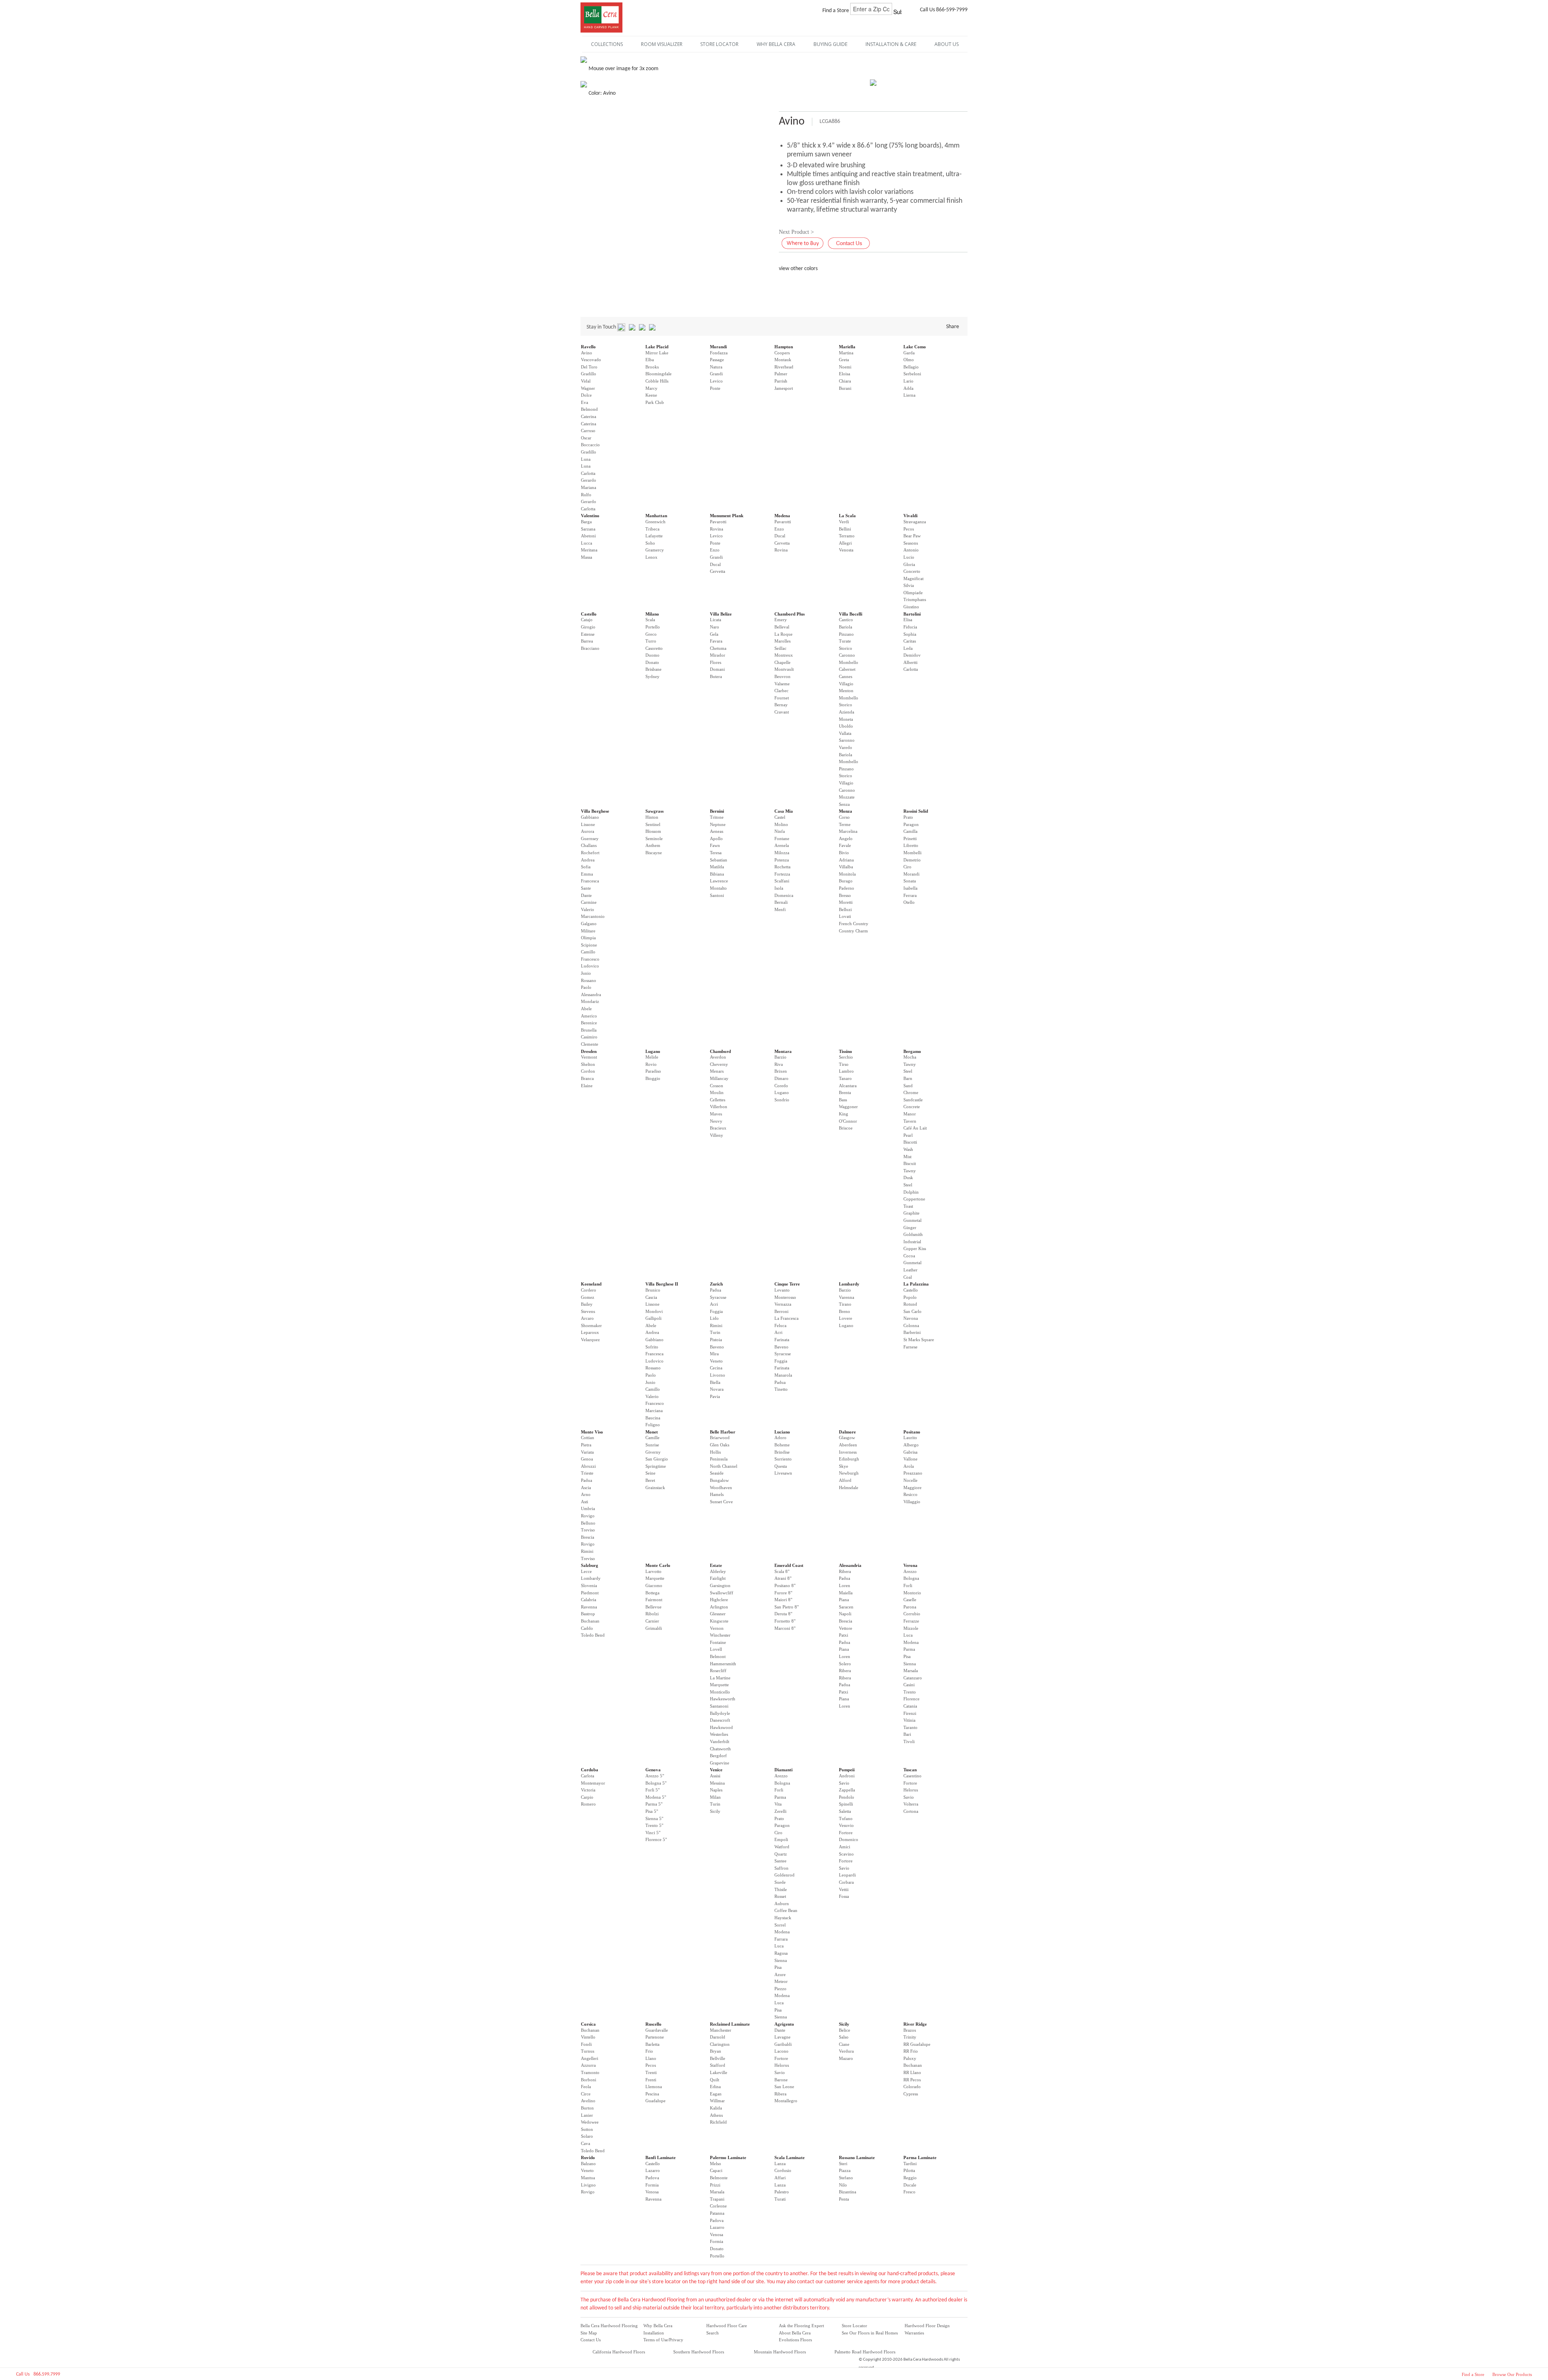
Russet (780, 1896)
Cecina (716, 1368)
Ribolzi (652, 1614)
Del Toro (589, 367)
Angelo (846, 838)
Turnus (588, 2051)
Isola (779, 888)
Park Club (655, 402)
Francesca (590, 881)
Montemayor (593, 1783)
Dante (586, 895)
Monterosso (785, 1297)
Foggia (716, 1311)
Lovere (846, 1318)
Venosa (652, 2192)
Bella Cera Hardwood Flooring (609, 2326)
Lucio (909, 557)
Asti (585, 1502)
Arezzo (910, 1571)
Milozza (782, 853)
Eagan (716, 2094)
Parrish (781, 381)
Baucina (653, 1418)
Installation (654, 2333)
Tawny (910, 1064)
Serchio (846, 1057)
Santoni (717, 895)
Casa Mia (784, 811)
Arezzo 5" (655, 1776)
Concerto (912, 571)
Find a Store (1473, 2374)
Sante (586, 888)
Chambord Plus (790, 614)
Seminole (654, 838)
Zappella (847, 1790)
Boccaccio (590, 445)
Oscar (586, 438)
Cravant (782, 712)
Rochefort (590, 853)
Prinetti (910, 838)
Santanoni (719, 1706)
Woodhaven (721, 1487)
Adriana (846, 860)
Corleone (718, 2206)
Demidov (912, 655)
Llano (651, 2058)
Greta (844, 360)
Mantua (588, 2178)
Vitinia (909, 1720)
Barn (908, 1078)
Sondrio (782, 1100)
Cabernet (847, 669)
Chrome (911, 1092)
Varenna (847, 1297)
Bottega (652, 1593)
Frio (649, 2051)
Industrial (912, 1242)
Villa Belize (721, 614)
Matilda (717, 867)
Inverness (848, 1452)
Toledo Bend (593, 1635)
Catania (910, 1706)
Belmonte (719, 2178)
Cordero (589, 1290)
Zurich (716, 1284)
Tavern (910, 1121)
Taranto (910, 1727)
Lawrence (719, 881)
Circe (586, 2094)
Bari (907, 1734)
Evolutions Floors (795, 2340)
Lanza (780, 2164)
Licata (716, 620)
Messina (717, 1783)
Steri (843, 2164)
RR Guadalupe (917, 2044)
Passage (717, 360)
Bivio (844, 853)
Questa (781, 1466)
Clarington (720, 2044)
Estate (716, 1565)
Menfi (780, 909)
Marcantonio (593, 916)
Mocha (910, 1057)
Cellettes (718, 1100)
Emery (781, 620)
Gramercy (655, 550)
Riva (779, 1064)
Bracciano (590, 648)
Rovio (651, 1064)
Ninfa (780, 831)
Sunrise (652, 1445)
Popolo (910, 1297)
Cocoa (909, 1256)
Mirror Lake (657, 353)
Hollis (715, 1452)
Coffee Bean (786, 1910)
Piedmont (590, 1593)
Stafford (718, 2065)
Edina (715, 2087)
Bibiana (717, 874)
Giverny (653, 1452)
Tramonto (590, 2072)
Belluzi (845, 909)
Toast (908, 1206)
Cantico (846, 620)
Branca (587, 1078)
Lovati (845, 916)
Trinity (910, 2037)
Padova (652, 2178)
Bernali (781, 902)
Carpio (587, 1797)
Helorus (911, 1790)
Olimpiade (913, 593)
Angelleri (590, 2058)
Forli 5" (652, 1790)
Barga (586, 522)
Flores (716, 662)
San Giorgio (657, 1459)
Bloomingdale (659, 374)
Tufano (846, 1818)
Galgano (589, 924)
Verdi (844, 522)
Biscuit (910, 1163)
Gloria (909, 564)
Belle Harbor (723, 1432)
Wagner (588, 388)
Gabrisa (910, 1452)
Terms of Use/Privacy (663, 2340)
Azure (780, 1974)
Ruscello (653, 2024)
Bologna (911, 1578)
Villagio (846, 684)
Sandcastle (913, 1100)
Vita (778, 1804)
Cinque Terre (787, 1284)
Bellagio (911, 367)
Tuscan (910, 1770)
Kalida (716, 2108)
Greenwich (655, 522)
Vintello (588, 2037)
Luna (586, 459)
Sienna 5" (654, 1818)
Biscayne (654, 853)
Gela (714, 634)
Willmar (717, 2101)
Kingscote (719, 1621)
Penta (844, 2199)
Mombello (849, 662)
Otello (909, 902)
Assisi (715, 1776)
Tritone (717, 817)
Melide (652, 1057)
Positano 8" (785, 1585)
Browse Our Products (1512, 2374)
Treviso (588, 1530)
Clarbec (781, 691)
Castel (780, 817)
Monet (652, 1432)
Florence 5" (656, 1839)
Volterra (911, 1804)
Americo (589, 1016)
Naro (715, 627)
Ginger (910, 1227)
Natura (716, 367)
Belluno (588, 1523)
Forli (908, 1585)
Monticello (720, 1692)
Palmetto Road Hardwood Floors (865, 2352)
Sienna (910, 1664)
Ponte (715, 388)
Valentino (590, 516)
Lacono (781, 2051)
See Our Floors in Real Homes (870, 2333)
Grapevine (720, 1763)
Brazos (910, 2030)
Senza (844, 804)
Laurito (910, 1438)
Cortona (911, 1811)
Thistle (781, 1889)
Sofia (586, 867)
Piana (844, 1600)
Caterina (589, 416)
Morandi (718, 347)
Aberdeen (848, 1445)
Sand (908, 1086)
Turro (651, 641)
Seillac (780, 648)
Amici (845, 1847)
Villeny (717, 1135)
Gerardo (589, 480)
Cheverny (719, 1064)
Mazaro (846, 2058)
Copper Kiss (915, 1248)
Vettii (844, 1889)
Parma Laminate (920, 2157)
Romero (588, 1804)
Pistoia (716, 1340)
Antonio (911, 550)
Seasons (911, 543)
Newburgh (849, 1473)
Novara (717, 1389)
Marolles (782, 641)
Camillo (588, 952)
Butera (716, 676)
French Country (854, 924)
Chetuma (718, 648)
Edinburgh (849, 1459)
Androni (847, 1776)
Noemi (845, 367)
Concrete (912, 1107)
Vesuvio (846, 1825)
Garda (909, 353)
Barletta (652, 2044)
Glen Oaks (720, 1445)
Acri (714, 1304)
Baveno (717, 1347)
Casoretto (654, 648)
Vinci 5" (653, 1833)
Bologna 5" (656, 1783)
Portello (653, 627)
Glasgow (847, 1438)
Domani (717, 669)
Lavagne (782, 2037)
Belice (845, 2030)
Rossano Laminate (857, 2157)
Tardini (910, 2164)
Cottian (588, 1438)
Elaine (587, 1086)
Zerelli (780, 1811)
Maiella (846, 1593)
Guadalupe (655, 2101)
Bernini (717, 811)
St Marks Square (919, 1340)
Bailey (587, 1304)
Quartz (781, 1854)
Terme (845, 824)
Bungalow (719, 1480)
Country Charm (853, 931)
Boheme (782, 1445)
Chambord (720, 1051)
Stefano (846, 2178)
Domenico (849, 1839)
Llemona (654, 2087)
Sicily (715, 1811)
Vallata (845, 733)
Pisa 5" (652, 1811)
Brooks (652, 367)
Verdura (846, 2051)
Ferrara (910, 895)
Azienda (847, 712)
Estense (588, 634)
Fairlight (718, 1578)
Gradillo (589, 374)
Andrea (588, 860)
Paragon (911, 824)
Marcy (651, 388)
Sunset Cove (721, 1502)
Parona (910, 1607)
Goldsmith (913, 1234)
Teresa (716, 853)
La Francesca (786, 1318)
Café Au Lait (915, 1128)
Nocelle (910, 1480)
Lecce (586, 1571)
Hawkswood (721, 1727)
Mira (714, 1354)
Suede (780, 1882)
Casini (909, 1685)
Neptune (718, 824)
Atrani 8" (783, 1578)
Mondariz (590, 1001)
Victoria (588, 1790)
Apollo (716, 838)
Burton (587, 2108)
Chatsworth (720, 1749)
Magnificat (913, 578)
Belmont (718, 1656)
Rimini (716, 1325)
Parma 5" (654, 1804)
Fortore (846, 1833)
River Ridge (915, 2024)
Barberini (912, 1332)
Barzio (780, 1057)
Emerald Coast (789, 1565)
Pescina (652, 2094)
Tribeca (652, 529)
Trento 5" (654, 1825)
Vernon (717, 1628)
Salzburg (590, 1565)
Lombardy (849, 1284)
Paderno (847, 888)
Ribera (845, 1571)
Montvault (784, 669)
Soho (650, 543)
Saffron (781, 1868)
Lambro (846, 1071)
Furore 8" (783, 1593)
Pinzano (846, 634)
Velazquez (590, 1340)
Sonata (910, 881)
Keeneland (591, 1284)
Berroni (781, 1311)
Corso (844, 817)
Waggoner (848, 1107)
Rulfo (586, 495)
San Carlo (912, 1311)
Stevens (588, 1311)
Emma (587, 874)
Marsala (911, 1671)
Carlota (588, 1776)
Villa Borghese (595, 811)
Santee (780, 1861)
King (844, 1114)
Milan (715, 1797)
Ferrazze (911, 1621)
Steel (908, 1071)
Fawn (715, 845)
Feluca (780, 1325)
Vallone (910, 1459)
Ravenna (589, 1607)
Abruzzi (588, 1466)
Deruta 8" (783, 1614)
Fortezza (782, 874)
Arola (909, 1466)
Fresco (909, 2192)
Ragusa (781, 1953)
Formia (652, 2185)
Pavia (715, 1396)
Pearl (908, 1135)
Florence (911, 1699)
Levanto (782, 1290)
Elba (650, 360)
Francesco (590, 959)
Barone (781, 2080)
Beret (650, 1480)
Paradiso (653, 1071)
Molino (781, 824)
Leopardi (847, 1875)
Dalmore (847, 1432)
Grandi (716, 374)
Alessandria (850, 1565)
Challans (589, 845)
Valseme (782, 684)
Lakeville (719, 2072)
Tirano (845, 1304)
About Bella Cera (795, 2333)
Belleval (782, 627)
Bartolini (912, 614)
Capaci (716, 2170)
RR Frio (911, 2051)
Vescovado (591, 360)
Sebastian (719, 860)
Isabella (910, 888)
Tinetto (781, 1389)
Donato (652, 662)
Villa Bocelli (851, 614)
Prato (908, 817)
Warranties (914, 2333)
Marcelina (848, 831)
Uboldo (846, 726)
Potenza (782, 860)
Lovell (716, 1649)
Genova (653, 1770)
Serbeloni (912, 374)
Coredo (781, 1086)
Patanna (717, 2213)
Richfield (718, 2122)
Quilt (715, 2080)
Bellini (845, 529)
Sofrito (652, 1347)
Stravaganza (915, 522)
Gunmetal (912, 1220)
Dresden (589, 1051)
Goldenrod (784, 1875)
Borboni (589, 2080)
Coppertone (914, 1199)
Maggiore (912, 1487)
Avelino (588, 2101)
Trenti (651, 2072)
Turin (715, 1332)
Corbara (846, 1882)
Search (713, 2333)
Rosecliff (718, 1671)
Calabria (589, 1600)
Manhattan (656, 516)
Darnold (718, 2037)
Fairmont (654, 1600)
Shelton (588, 1064)
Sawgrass (654, 811)
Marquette (655, 1578)
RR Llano (912, 2072)
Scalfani (782, 881)
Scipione (589, 945)
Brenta (845, 1092)
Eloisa (845, 374)
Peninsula (719, 1459)
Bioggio (653, 1078)
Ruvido (588, 2157)
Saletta (845, 1811)
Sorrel (780, 1925)
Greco (651, 634)
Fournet (782, 698)
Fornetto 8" (785, 1621)
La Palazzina (916, 1284)
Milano (652, 614)
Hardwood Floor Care (727, 2326)
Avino (587, 353)
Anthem (653, 845)
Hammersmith (723, 1664)
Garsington (720, 1585)
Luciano (782, 1432)
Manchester (721, 2030)
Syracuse (718, 1297)
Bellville (718, 2058)
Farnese (910, 1347)
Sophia (910, 634)
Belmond (589, 409)
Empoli (781, 1839)
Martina (846, 353)
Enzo (715, 550)
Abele (586, 1009)
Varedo (846, 747)
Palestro (782, 2192)
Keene (651, 395)
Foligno (653, 1425)
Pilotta (909, 2170)
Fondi (586, 2044)
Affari (780, 2178)
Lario (908, 381)
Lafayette (654, 536)
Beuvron (782, 676)
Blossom (653, 831)
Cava (586, 2143)
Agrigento (784, 2024)
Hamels (717, 1494)
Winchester (720, 1635)
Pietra (586, 1445)
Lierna (909, 395)
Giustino (911, 607)
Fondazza (719, 353)
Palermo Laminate (728, 2157)
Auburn (782, 1904)
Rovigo (588, 1516)
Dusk (908, 1178)
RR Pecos (912, 2080)
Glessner (718, 1614)
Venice (716, 1770)
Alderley (718, 1571)
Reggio (910, 2178)
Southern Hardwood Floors (699, 2352)
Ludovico (590, 966)
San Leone (784, 2087)
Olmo (909, 360)
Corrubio (912, 1614)
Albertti (910, 662)
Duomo (652, 655)
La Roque (783, 634)
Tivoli (909, 1741)
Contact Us (591, 2340)
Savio (844, 1783)
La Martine (720, 1678)
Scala (650, 620)
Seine (650, 1473)
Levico (716, 381)
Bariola (846, 627)
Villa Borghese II (662, 1284)
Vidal (586, 381)
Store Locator (854, 2326)
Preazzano (913, 1473)
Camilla (910, 831)
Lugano (653, 1051)
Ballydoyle (720, 1713)
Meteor (781, 1981)
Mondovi (654, 1311)
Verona (910, 1565)
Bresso (845, 895)
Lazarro (653, 2170)
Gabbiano (590, 817)
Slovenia (589, 1585)
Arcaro (587, 1318)
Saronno (847, 740)
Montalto (718, 888)
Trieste (587, 1473)
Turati (780, 2199)
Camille (652, 1438)
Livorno (718, 1375)
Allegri (845, 543)
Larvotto (653, 1571)
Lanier (587, 2115)
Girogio (588, 627)
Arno (586, 1494)
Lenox (651, 557)
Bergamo (912, 1051)
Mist (907, 1157)
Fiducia (910, 627)
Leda (908, 648)
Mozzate (847, 797)
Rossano (589, 980)
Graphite (911, 1213)
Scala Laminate (790, 2157)
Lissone (588, 824)
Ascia (586, 1487)
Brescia (588, 1537)
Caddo (587, 1628)
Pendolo (847, 1797)
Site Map (589, 2333)
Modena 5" (656, 1797)
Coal (908, 1277)
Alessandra (591, 994)
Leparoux (590, 1332)
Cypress (911, 2094)
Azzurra (588, 2065)
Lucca (587, 543)
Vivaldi (910, 516)
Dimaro (781, 1078)
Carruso (588, 431)
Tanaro (845, 1078)
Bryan (716, 2051)
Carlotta (588, 473)
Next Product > (796, 232)
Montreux (784, 655)
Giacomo (654, 1585)
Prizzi (715, 2185)
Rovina (717, 529)
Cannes (846, 676)
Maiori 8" (783, 1600)
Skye (844, 1466)
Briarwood (720, 1438)
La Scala (847, 516)
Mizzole (911, 1628)
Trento (910, 1692)
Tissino (846, 1051)
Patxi (844, 1635)
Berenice (589, 1023)
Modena (782, 516)
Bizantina (848, 2192)
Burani (845, 388)
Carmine (589, 902)
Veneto (716, 1361)
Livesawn (783, 1473)
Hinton (652, 817)
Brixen (781, 1071)
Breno (845, 1311)
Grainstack (655, 1487)
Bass (843, 1100)
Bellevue (653, 1607)
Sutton (587, 2129)
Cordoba (590, 1770)
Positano (912, 1432)
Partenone (655, 2037)
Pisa (907, 1656)
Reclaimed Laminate (730, 2024)
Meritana (589, 550)
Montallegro (786, 2101)
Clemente (590, 1044)
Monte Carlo (658, 1565)
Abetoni (588, 536)
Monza (846, 811)
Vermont (589, 1057)
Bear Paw (912, 536)
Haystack (783, 1918)
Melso (716, 2164)
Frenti (651, 2080)
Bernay (781, 705)
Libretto (911, 845)
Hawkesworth (723, 1699)
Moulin (717, 1092)
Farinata (782, 1340)
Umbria (588, 1508)
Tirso (844, 1064)
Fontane (782, 838)
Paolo (586, 987)
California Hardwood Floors (619, 2352)
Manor (910, 1114)
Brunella (589, 1030)
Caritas (910, 641)
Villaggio (912, 1502)
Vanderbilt (720, 1741)
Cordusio (783, 2170)
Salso (844, 2037)
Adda (908, 388)
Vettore (846, 1628)
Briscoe (846, 1128)
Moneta (846, 719)
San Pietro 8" (786, 1607)
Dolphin (911, 1192)
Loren (845, 1585)
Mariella (847, 347)
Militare (588, 931)
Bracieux (718, 1128)
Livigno (588, 2185)
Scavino (846, 1854)
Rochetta (782, 867)
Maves (716, 1114)
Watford (782, 1847)
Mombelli (912, 853)
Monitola (847, 874)
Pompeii (847, 1770)
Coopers (782, 353)
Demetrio (912, 860)
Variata (587, 1452)
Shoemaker (591, 1325)
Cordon (588, 1071)
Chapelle (782, 662)
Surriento (783, 1459)
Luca (908, 1635)
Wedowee (590, 2122)
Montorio (912, 1593)
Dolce (586, 395)
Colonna (911, 1325)
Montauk (783, 360)
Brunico (653, 1290)
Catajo (587, 620)
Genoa (587, 1459)
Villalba (846, 867)
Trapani (717, 2199)
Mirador (718, 655)
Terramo (847, 536)
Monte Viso (592, 1432)
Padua (716, 1290)
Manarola (783, 1375)
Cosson (717, 1086)
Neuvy (716, 1121)
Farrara (781, 1939)
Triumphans (915, 599)
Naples (716, 1790)
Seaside (717, 1473)
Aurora (588, 831)
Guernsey (590, 838)
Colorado (912, 2087)
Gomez (588, 1297)
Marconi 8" (785, 1628)
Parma (909, 1649)
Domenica (784, 895)
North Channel (724, 1466)
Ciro (907, 867)
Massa (587, 557)
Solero (845, 1664)
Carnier (652, 1621)
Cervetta (718, 571)
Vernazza (783, 1304)
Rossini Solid (916, 811)
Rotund (910, 1304)
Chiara (845, 381)
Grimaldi (654, 1628)
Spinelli (846, 1804)
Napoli (845, 1614)
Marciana (654, 1411)
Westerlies (719, 1734)
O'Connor (848, 1121)
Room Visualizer (662, 44)
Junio (586, 973)
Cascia (651, 1297)
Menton (846, 691)
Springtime (656, 1466)
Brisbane (653, 669)
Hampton (784, 347)
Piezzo (780, 1989)
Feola (586, 2087)
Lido (714, 1318)
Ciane (844, 2044)
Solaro (587, 2136)
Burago (846, 881)
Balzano (588, 2164)
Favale (845, 845)
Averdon (718, 1057)
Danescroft (720, 1720)
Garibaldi (783, 2044)
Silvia (909, 585)
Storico (846, 648)
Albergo (911, 1445)
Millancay (719, 1078)
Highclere (719, 1600)
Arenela (782, 845)
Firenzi (910, 1713)
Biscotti (910, 1142)
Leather (910, 1270)
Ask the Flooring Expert (801, 2326)
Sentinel (653, 824)
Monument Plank (727, 516)
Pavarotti (718, 522)
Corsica (588, 2024)
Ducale (910, 2185)
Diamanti (783, 1770)
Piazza (845, 2170)
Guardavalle (657, 2030)
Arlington (719, 1607)
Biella (715, 1382)
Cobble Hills (657, 381)
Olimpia (588, 938)
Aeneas (717, 831)
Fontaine (718, 1642)
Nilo (843, 2185)
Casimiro (589, 1037)
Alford (845, 1480)
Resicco (910, 1494)
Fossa (844, 1896)
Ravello (588, 347)
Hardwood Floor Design (927, 2326)
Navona (911, 1318)
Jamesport (784, 388)
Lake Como (915, 347)
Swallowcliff (722, 1593)
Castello (589, 614)
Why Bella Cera (658, 2326)
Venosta (846, 550)
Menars (717, 1071)
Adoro (780, 1438)
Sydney (652, 676)
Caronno (847, 655)
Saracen (846, 1607)
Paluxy (910, 2058)
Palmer (781, 374)
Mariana (589, 487)
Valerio (588, 909)
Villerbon (719, 1107)
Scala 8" (782, 1571)
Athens (716, 2115)
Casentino (912, 1776)
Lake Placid (657, 347)
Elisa (908, 620)
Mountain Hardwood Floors (780, 2352)
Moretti (846, 902)
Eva (585, 402)
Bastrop (588, 1614)
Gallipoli (653, 1318)
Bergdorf (718, 1756)
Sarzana (588, 529)
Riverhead (784, 367)
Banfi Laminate (661, 2157)
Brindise (782, 1452)
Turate (845, 641)
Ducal (715, 564)
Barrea (587, 641)
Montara (783, 1051)
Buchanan (590, 1621)
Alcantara (848, 1086)
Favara (716, 641)
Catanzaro (913, 1678)
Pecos (909, 529)
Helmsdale (849, 1487)
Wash (908, 1149)
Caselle (910, 1600)
